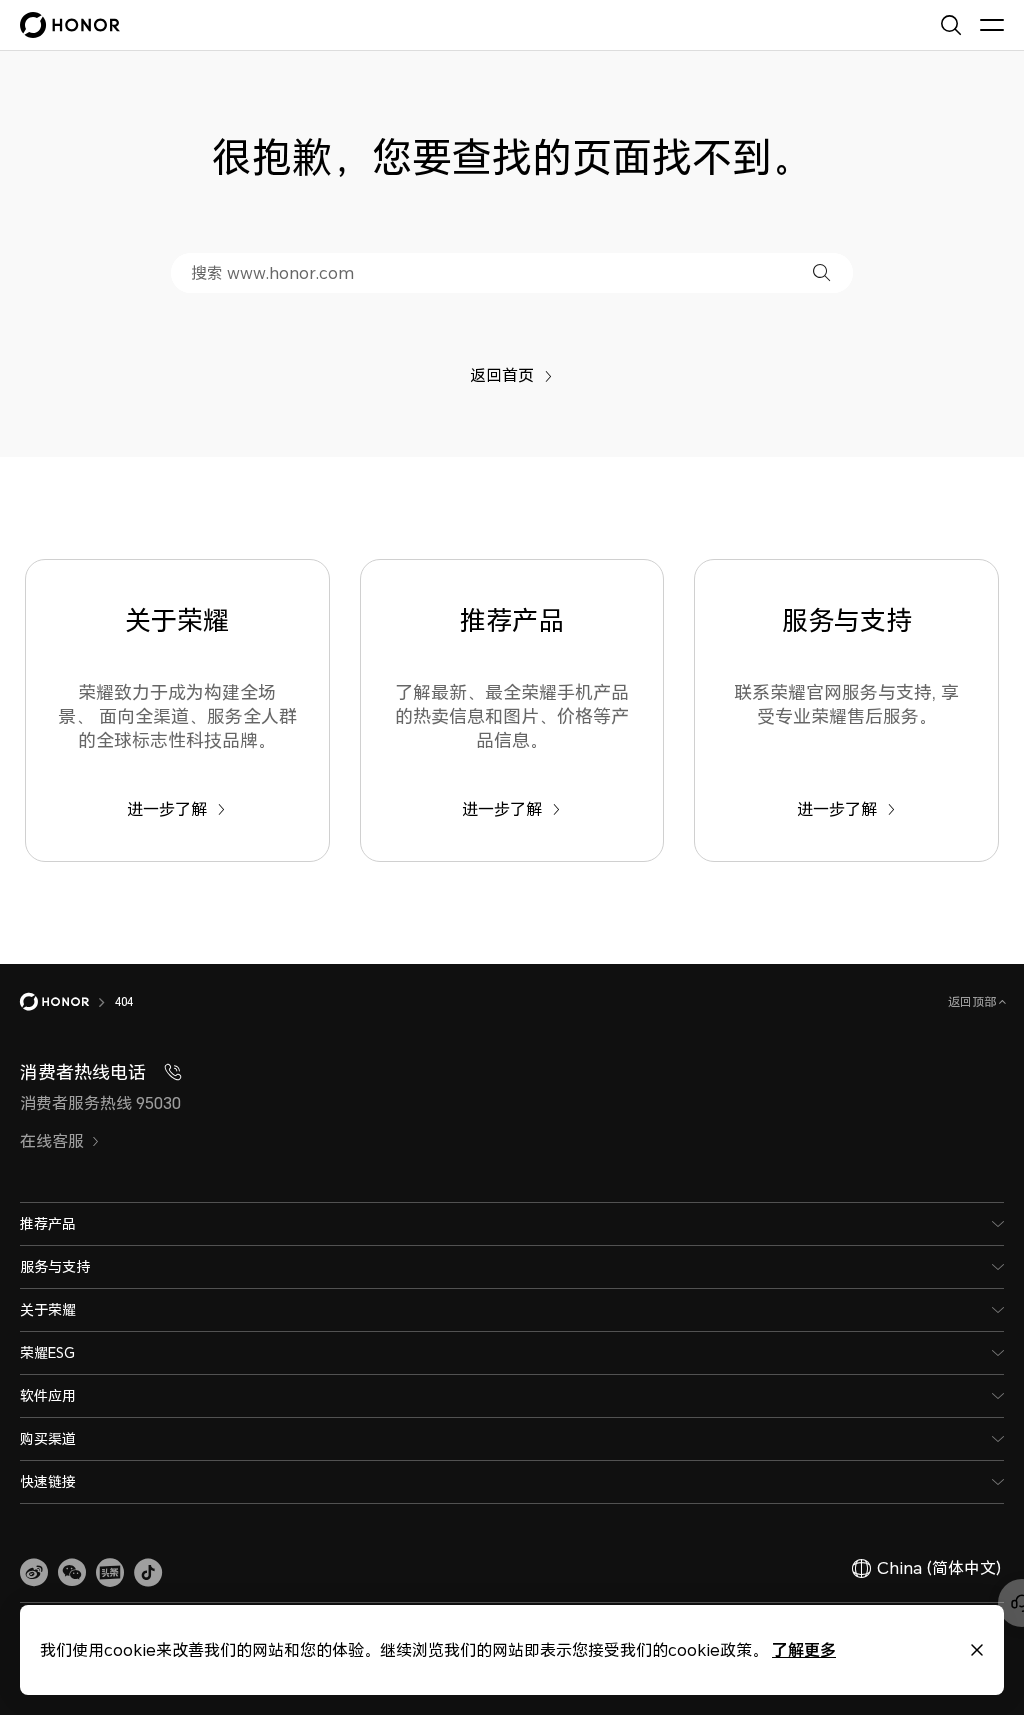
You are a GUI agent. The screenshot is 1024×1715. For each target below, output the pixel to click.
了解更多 (804, 1649)
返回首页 (502, 375)
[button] (821, 272)
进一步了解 (167, 809)
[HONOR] (67, 1002)
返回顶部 (973, 1001)
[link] (34, 1573)
